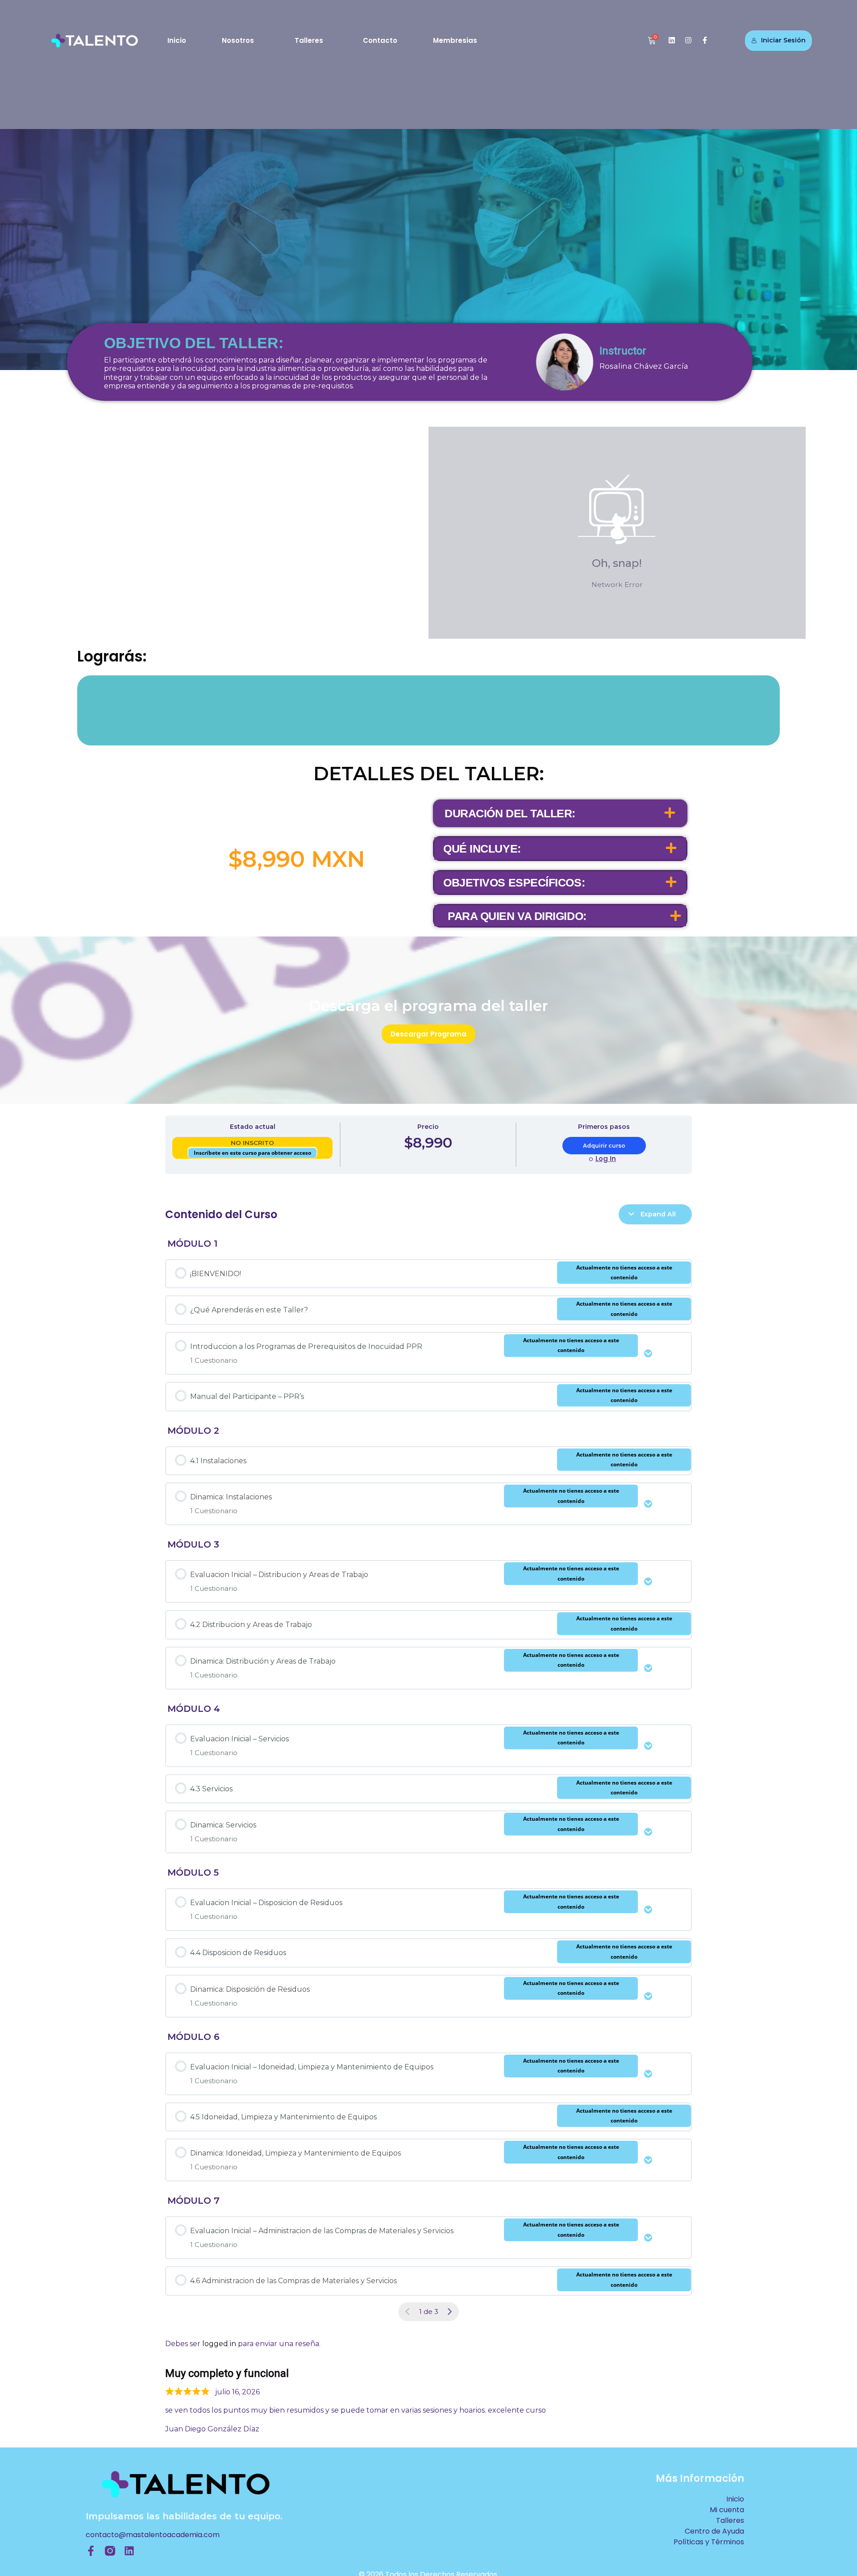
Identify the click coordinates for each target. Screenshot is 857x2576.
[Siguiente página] (449, 2312)
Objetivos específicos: (514, 882)
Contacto (380, 40)
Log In (606, 1159)
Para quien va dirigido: (517, 916)
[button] (560, 813)
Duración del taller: (510, 813)
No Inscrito (252, 1143)
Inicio (177, 40)
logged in (219, 2344)
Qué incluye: (482, 849)
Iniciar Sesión (783, 40)
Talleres (309, 40)
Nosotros (238, 40)
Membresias (455, 40)
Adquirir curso (604, 1146)
